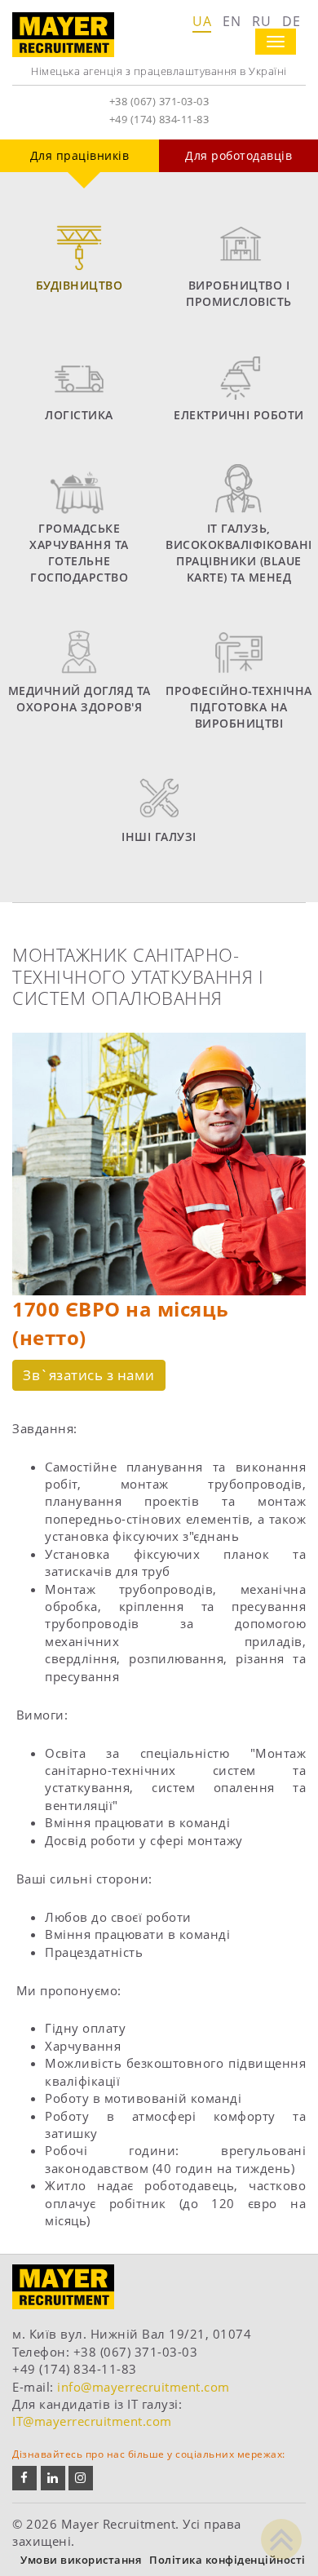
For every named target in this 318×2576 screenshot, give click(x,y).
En (232, 21)
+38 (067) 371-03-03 (159, 101)
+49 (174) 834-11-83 (159, 119)
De (291, 21)
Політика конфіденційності (227, 2560)
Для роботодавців (238, 155)
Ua (202, 21)
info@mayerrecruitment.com (144, 2387)
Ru (261, 21)
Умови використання (81, 2560)
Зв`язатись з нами (89, 1375)
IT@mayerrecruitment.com (92, 2421)
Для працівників (80, 155)
